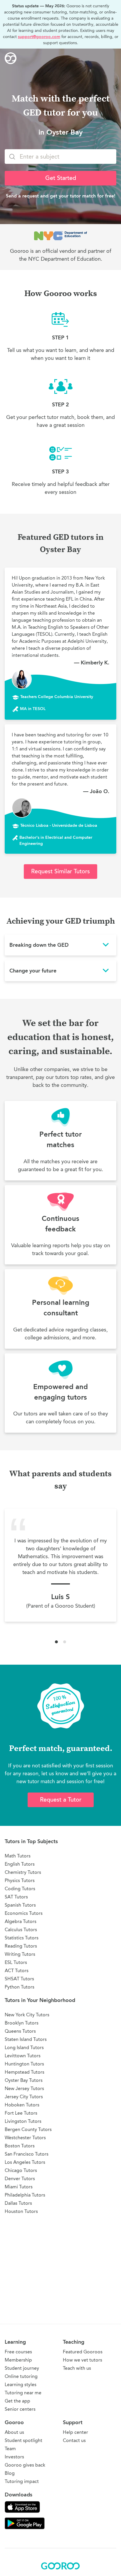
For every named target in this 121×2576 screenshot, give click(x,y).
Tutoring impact (22, 2481)
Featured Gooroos (83, 2352)
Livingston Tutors (23, 2121)
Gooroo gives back (25, 2465)
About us (14, 2432)
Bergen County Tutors (28, 2129)
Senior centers (20, 2409)
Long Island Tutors (24, 2047)
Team (10, 2449)
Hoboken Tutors (22, 2105)
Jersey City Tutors (24, 2097)
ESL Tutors (16, 1962)
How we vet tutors (83, 2360)
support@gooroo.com (39, 37)
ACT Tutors (17, 1971)
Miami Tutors (19, 2187)
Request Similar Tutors (60, 871)
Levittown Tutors (23, 2056)
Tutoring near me (23, 2393)
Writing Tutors (20, 1954)
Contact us (74, 2440)
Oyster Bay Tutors (24, 2080)
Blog (10, 2473)
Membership (18, 2360)
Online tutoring (21, 2376)
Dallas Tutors (18, 2203)
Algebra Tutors (21, 1921)
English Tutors (20, 1864)
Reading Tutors (21, 1946)
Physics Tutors (20, 1880)
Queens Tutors (20, 2031)
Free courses (18, 2352)
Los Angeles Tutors (25, 2162)
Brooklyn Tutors (22, 2023)
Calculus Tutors (21, 1930)
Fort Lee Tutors (21, 2113)
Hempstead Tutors (25, 2072)
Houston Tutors (21, 2211)
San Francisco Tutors (27, 2154)
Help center (75, 2432)
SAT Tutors (16, 1897)
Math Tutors (18, 1856)
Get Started (61, 178)
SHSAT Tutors (19, 1979)
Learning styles (21, 2385)
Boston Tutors (20, 2146)
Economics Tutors (24, 1913)
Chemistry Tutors (23, 1872)
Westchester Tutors (25, 2138)
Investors (14, 2457)
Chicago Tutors (21, 2170)
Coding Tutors (20, 1889)
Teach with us (77, 2368)
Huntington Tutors (24, 2064)
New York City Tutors (27, 2015)
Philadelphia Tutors (25, 2195)
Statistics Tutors (22, 1938)
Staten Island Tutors (26, 2039)
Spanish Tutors (20, 1905)
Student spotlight (23, 2440)
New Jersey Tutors (24, 2088)
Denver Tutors (20, 2179)
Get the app (17, 2401)
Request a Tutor (61, 1800)
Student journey (22, 2368)
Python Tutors (20, 1987)
